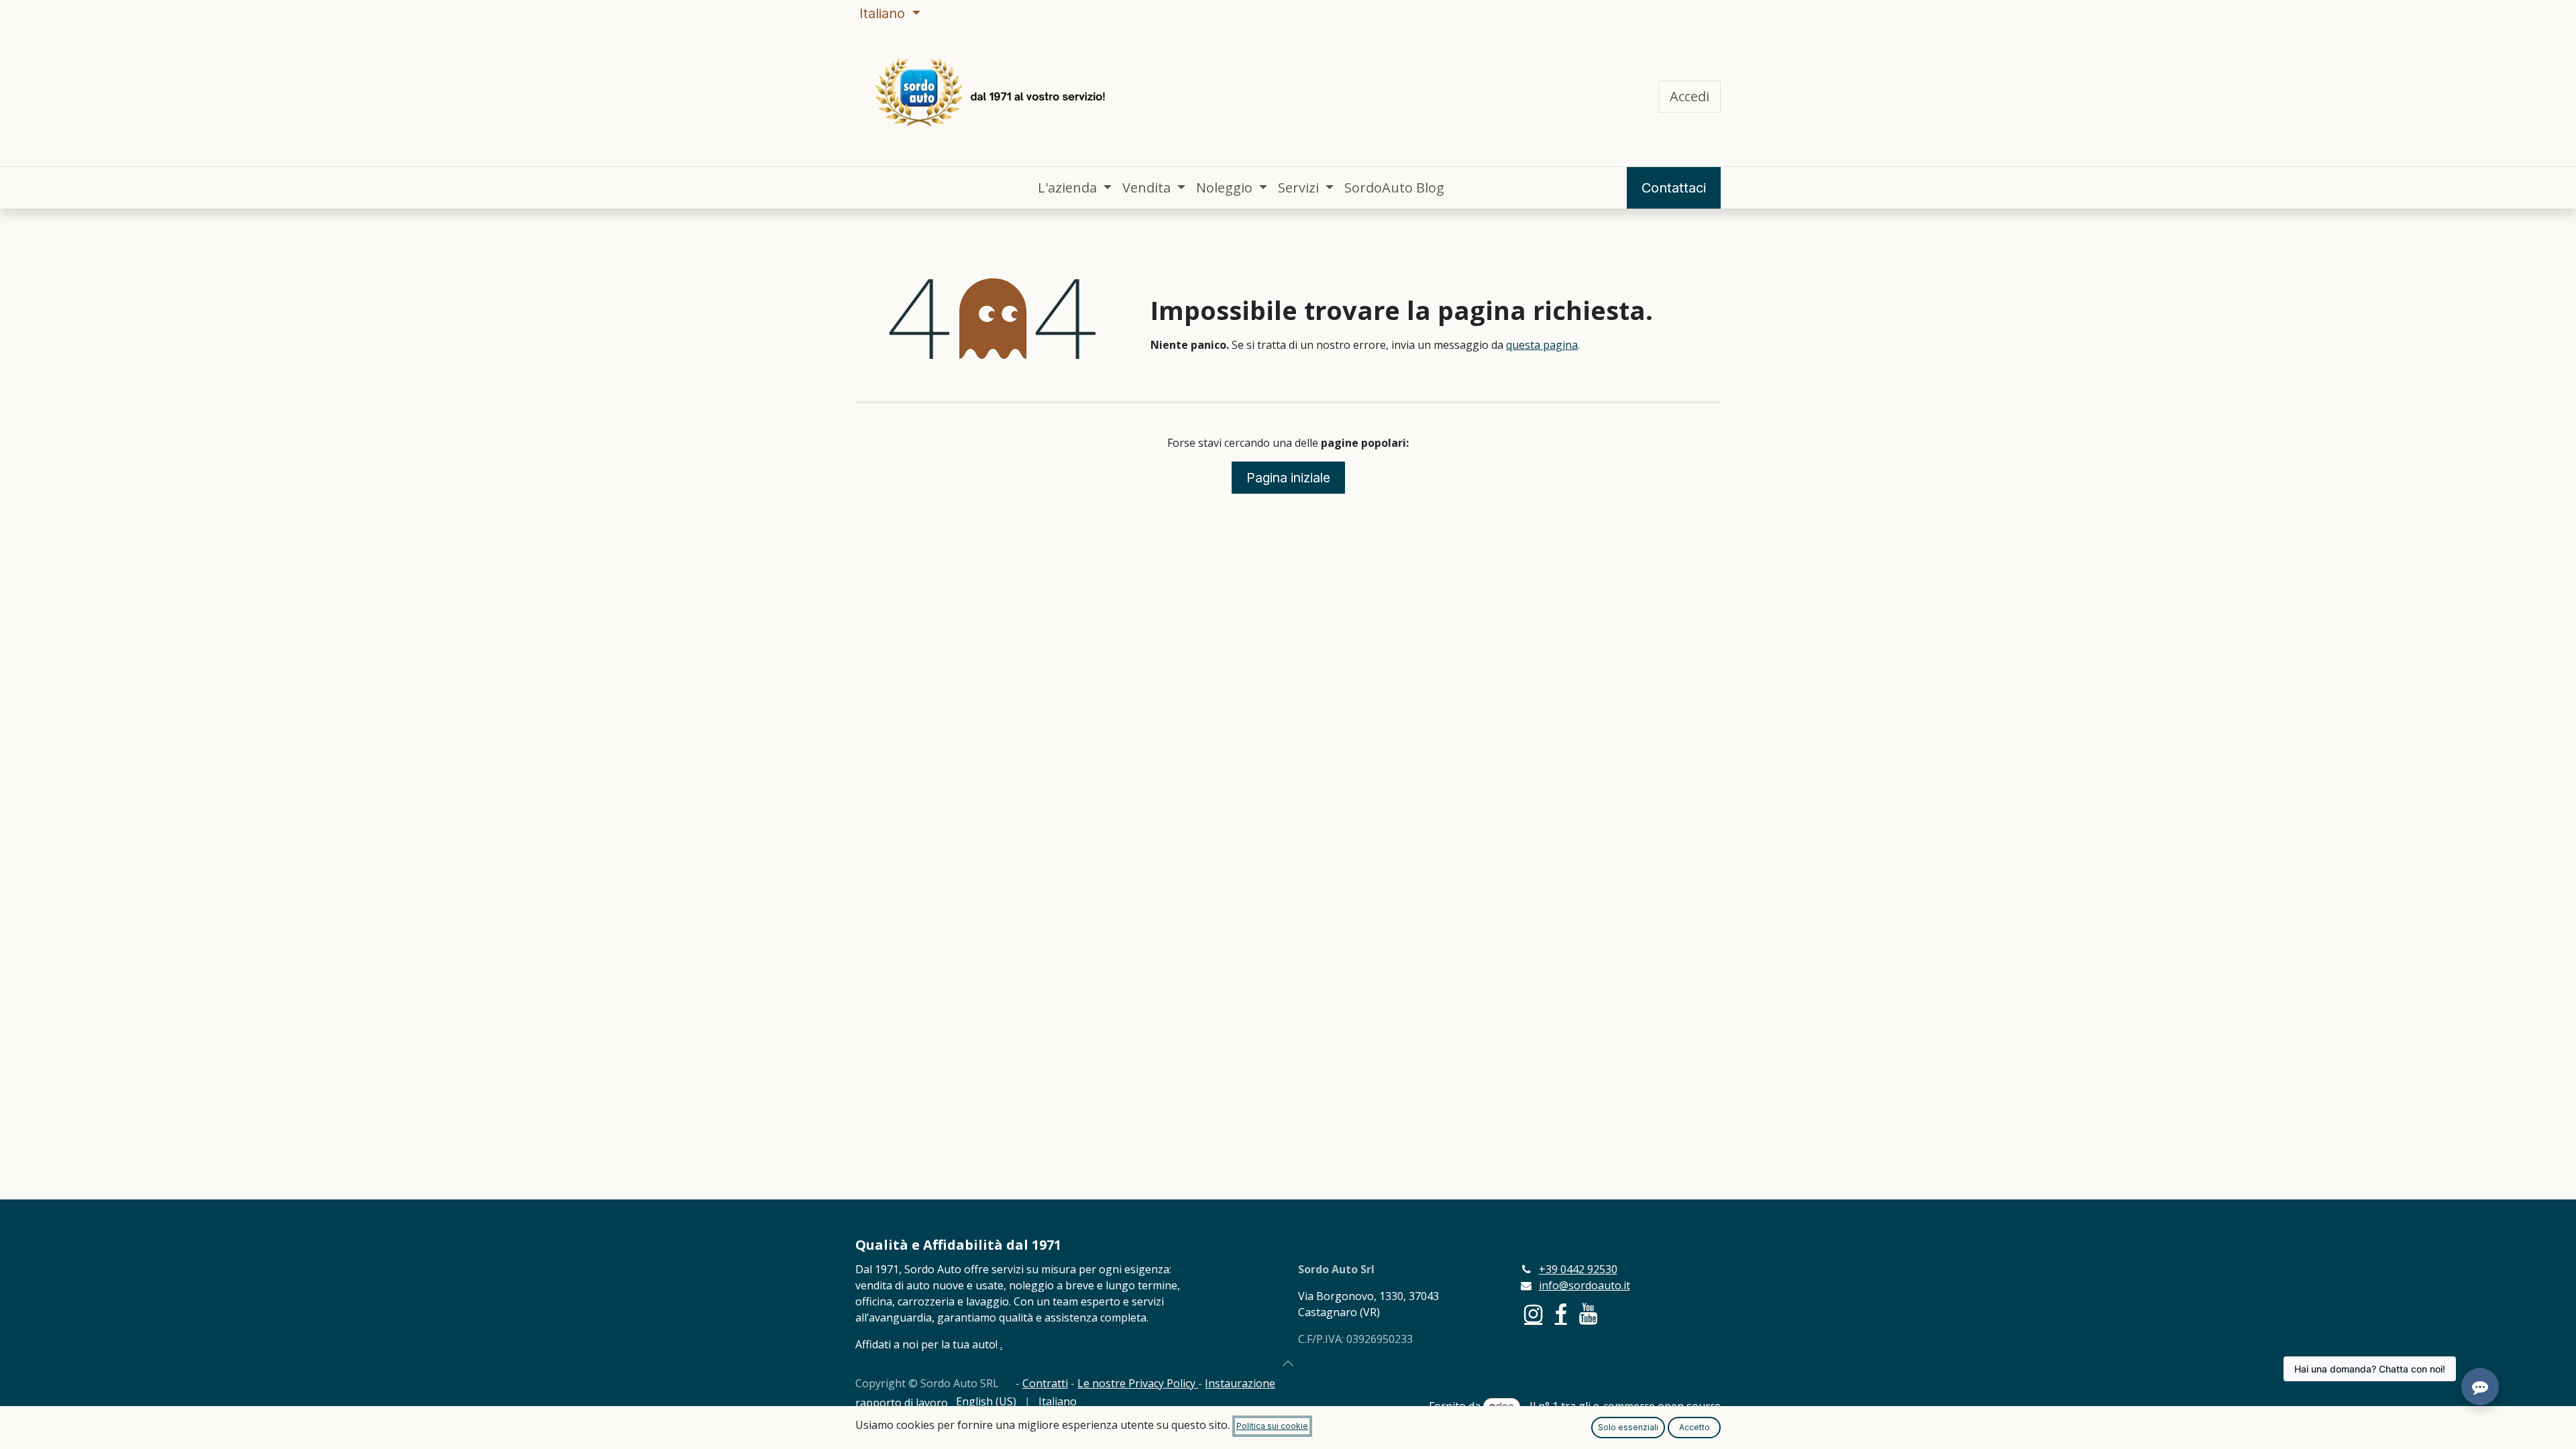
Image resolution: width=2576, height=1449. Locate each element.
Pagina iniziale (1288, 478)
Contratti (1045, 1383)
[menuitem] (1075, 188)
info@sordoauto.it (1585, 1285)
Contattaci (1674, 188)
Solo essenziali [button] (1628, 1427)
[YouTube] (1588, 1314)
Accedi (1689, 96)
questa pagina (1542, 345)
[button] (1288, 1363)
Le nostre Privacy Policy (1138, 1383)
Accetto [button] (1695, 1427)
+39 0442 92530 (1578, 1269)
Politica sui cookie (1272, 1426)
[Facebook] (1561, 1314)
